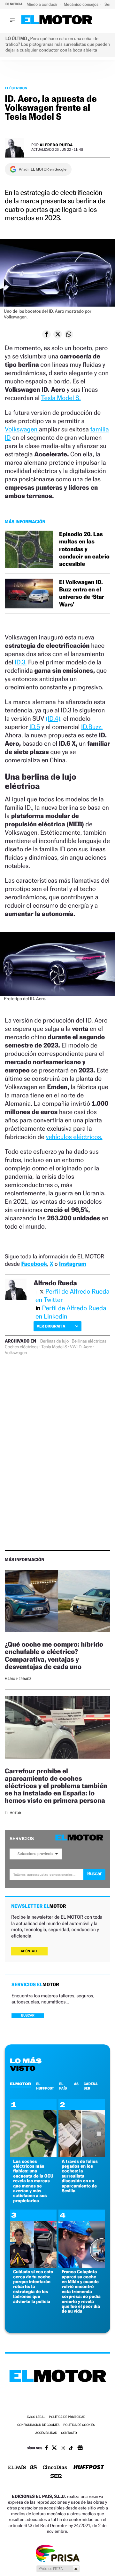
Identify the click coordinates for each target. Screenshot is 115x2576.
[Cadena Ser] (56, 2477)
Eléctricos (16, 88)
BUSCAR (28, 2015)
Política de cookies (79, 2425)
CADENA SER (91, 2086)
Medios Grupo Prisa (58, 2569)
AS (76, 2084)
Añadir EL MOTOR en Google (43, 169)
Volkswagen (22, 429)
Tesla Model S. (61, 398)
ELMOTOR (20, 2084)
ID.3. (21, 662)
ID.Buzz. (92, 727)
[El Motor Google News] (80, 2449)
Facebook (34, 1264)
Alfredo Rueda (56, 145)
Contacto (69, 2433)
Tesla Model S (54, 1347)
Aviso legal (36, 2417)
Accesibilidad (46, 2433)
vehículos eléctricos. (74, 1137)
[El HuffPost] (89, 2468)
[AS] (34, 2468)
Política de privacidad (67, 2417)
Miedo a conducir (43, 4)
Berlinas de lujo (54, 1341)
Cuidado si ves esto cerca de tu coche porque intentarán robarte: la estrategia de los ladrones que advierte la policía (33, 2287)
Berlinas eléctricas (89, 1341)
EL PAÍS (63, 2086)
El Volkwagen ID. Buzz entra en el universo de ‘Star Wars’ (82, 594)
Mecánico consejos (82, 4)
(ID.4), (54, 718)
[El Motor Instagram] (63, 2449)
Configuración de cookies (38, 2425)
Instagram (73, 1264)
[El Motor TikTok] (71, 2449)
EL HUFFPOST (45, 2086)
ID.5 (35, 727)
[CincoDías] (55, 2468)
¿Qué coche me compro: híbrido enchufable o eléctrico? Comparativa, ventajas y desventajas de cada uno (54, 1655)
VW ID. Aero (81, 1347)
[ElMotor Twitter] (54, 2448)
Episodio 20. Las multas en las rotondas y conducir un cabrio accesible (84, 549)
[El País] (17, 2468)
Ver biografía (51, 1326)
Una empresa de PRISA (57, 2553)
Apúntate (29, 1951)
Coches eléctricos (22, 1347)
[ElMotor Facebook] (46, 2449)
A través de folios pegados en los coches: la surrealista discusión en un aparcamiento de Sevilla (80, 2176)
